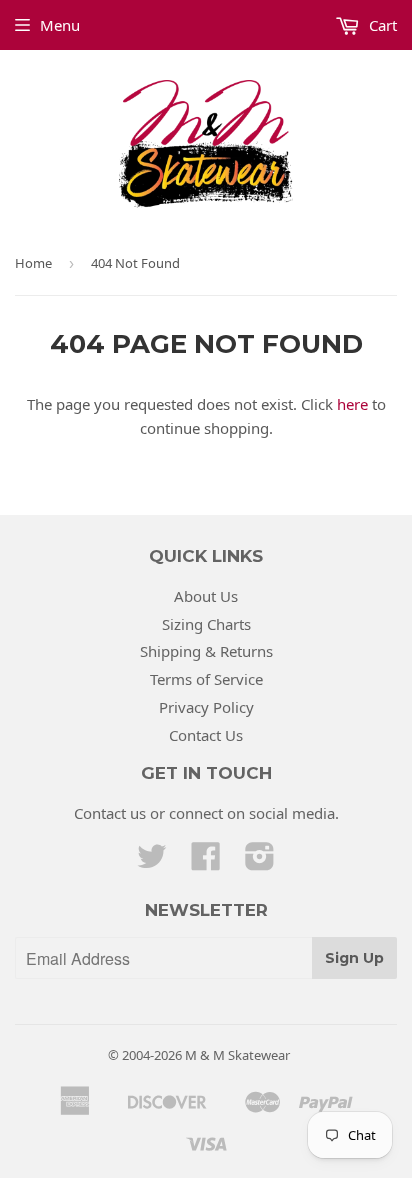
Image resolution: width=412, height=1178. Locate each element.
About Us (206, 596)
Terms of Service (206, 679)
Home (33, 263)
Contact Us (206, 735)
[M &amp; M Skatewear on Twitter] (152, 862)
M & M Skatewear (237, 1055)
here (352, 404)
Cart (381, 25)
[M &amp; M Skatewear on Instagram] (260, 862)
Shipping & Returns (206, 651)
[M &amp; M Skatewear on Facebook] (206, 862)
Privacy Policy (206, 707)
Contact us (110, 813)
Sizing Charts (206, 624)
